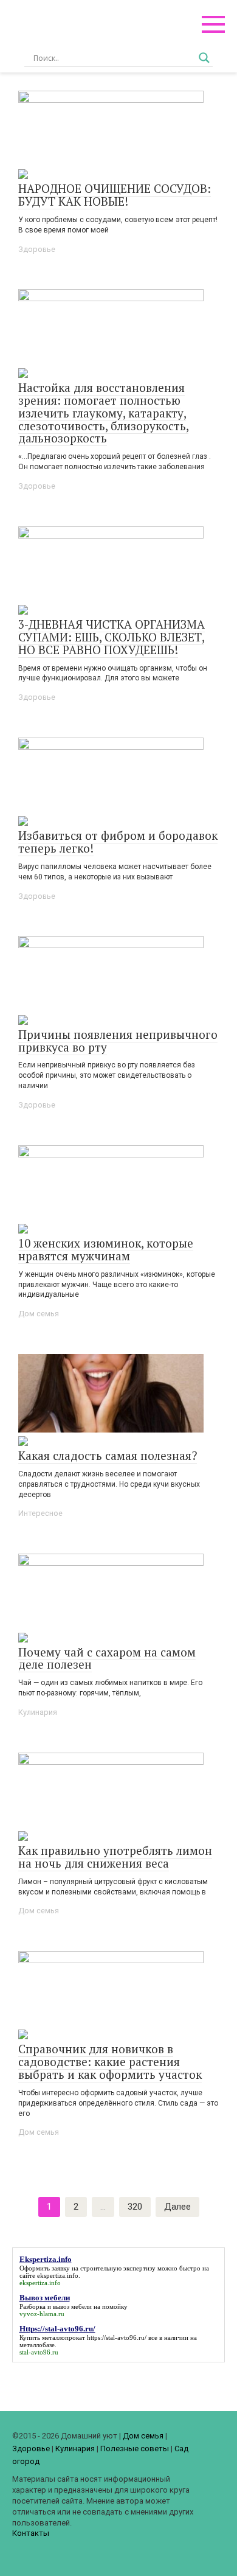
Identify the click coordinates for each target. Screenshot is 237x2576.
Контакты (31, 2533)
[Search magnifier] (204, 58)
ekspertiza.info (58, 2275)
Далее (177, 2207)
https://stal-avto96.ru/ (117, 2337)
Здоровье (37, 249)
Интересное (40, 1513)
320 (135, 2207)
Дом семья (39, 1314)
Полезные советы (135, 2449)
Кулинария (38, 1712)
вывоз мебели (72, 2306)
